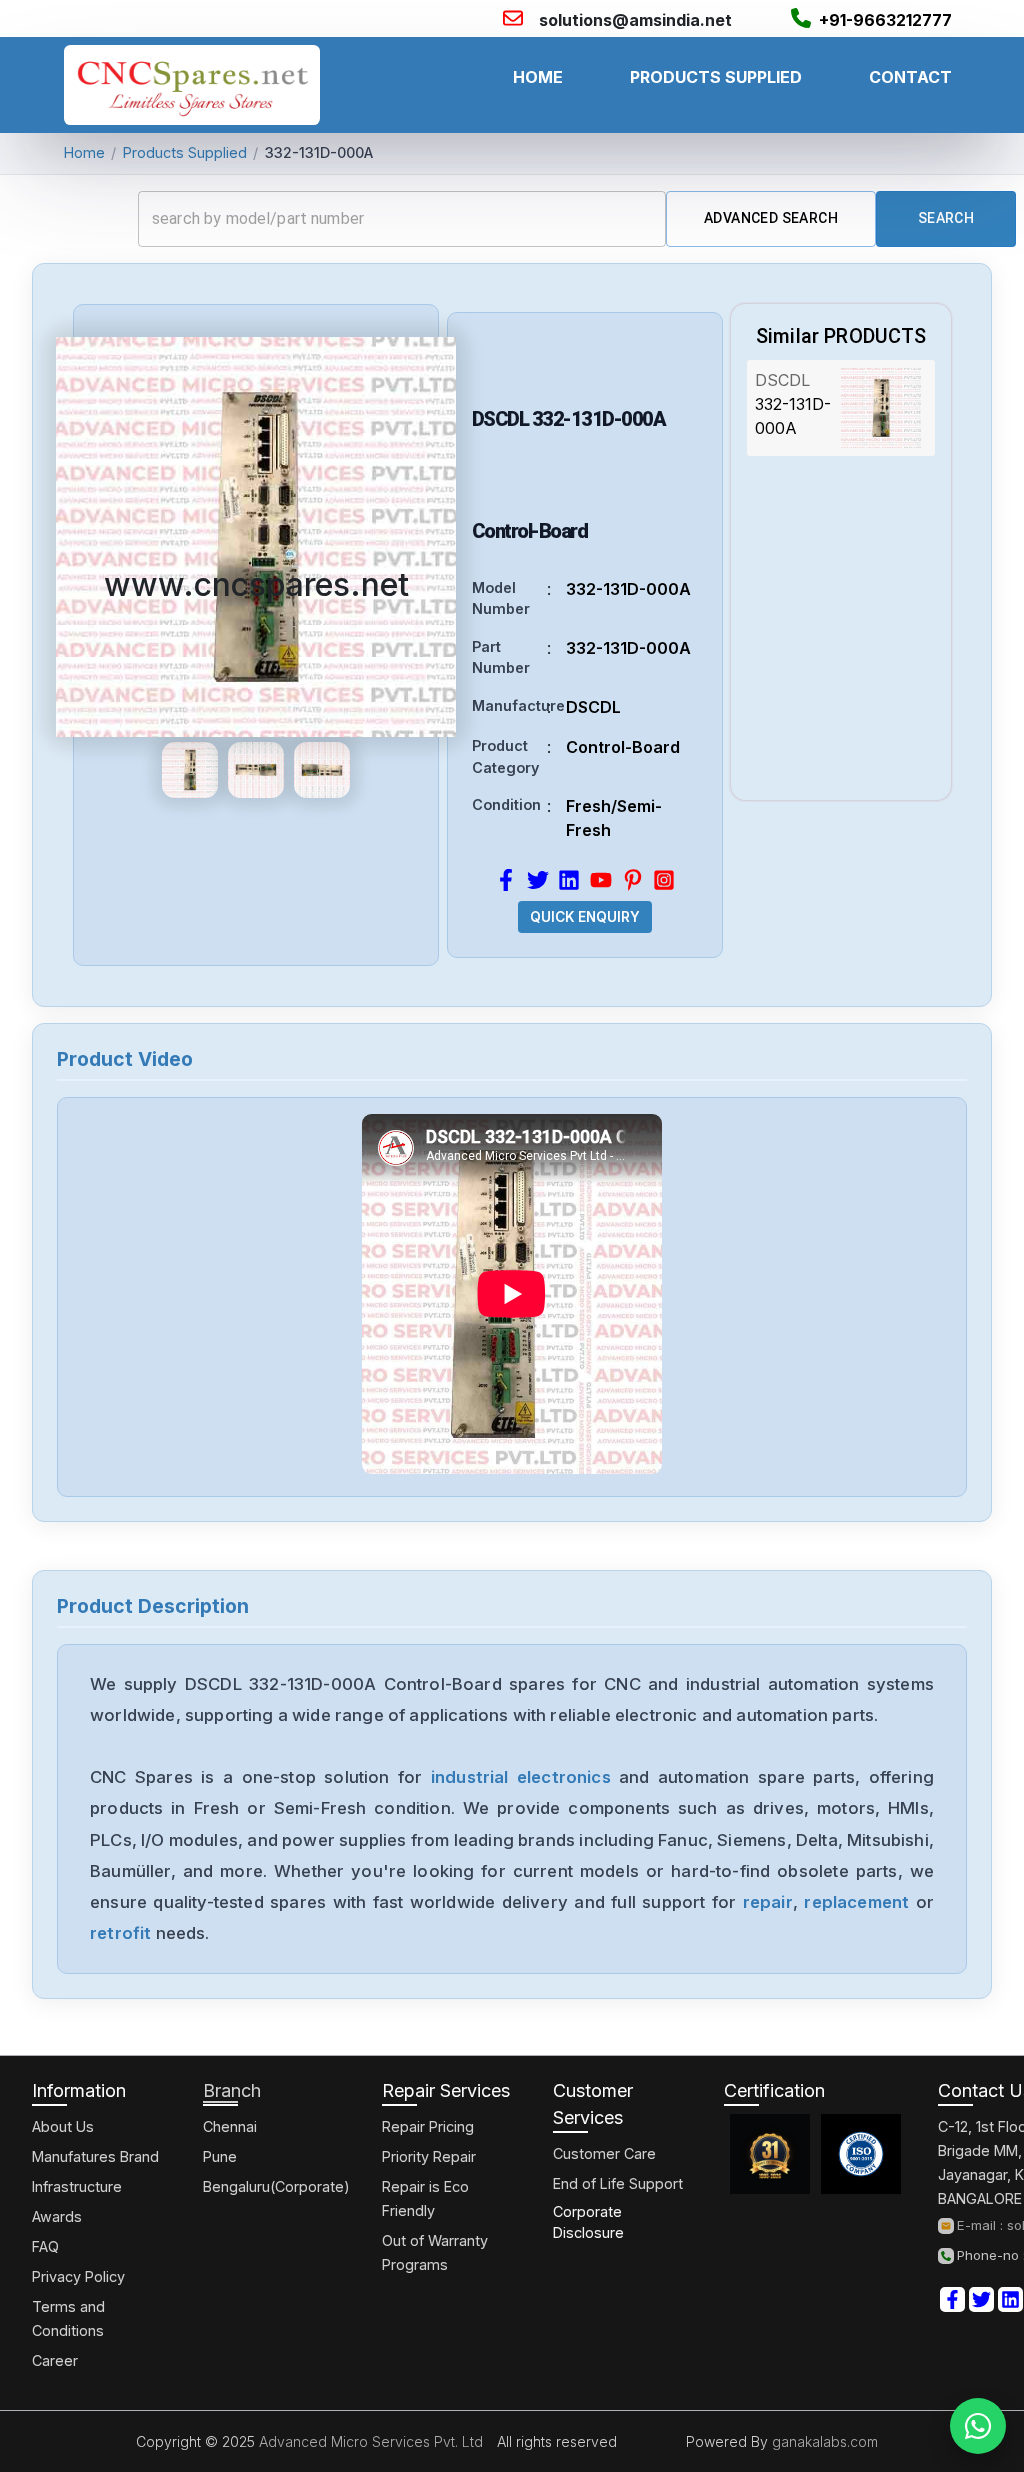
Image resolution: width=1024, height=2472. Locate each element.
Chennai (230, 2126)
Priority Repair (429, 2156)
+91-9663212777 (885, 20)
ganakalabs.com (823, 2441)
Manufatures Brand (95, 2156)
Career (55, 2360)
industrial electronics (521, 1777)
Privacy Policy (78, 2276)
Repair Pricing (428, 2126)
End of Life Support (618, 2183)
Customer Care (604, 2153)
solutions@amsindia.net (635, 20)
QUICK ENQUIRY (585, 917)
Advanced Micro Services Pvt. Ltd (369, 2441)
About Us (63, 2126)
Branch (232, 2090)
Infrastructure (77, 2186)
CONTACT (910, 77)
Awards (57, 2216)
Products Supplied (185, 152)
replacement (856, 1902)
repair (768, 1902)
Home (84, 152)
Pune (220, 2156)
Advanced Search (771, 218)
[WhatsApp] (978, 2426)
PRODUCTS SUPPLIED (716, 77)
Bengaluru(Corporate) (276, 2186)
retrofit (120, 1933)
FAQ (45, 2246)
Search (946, 218)
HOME (538, 77)
